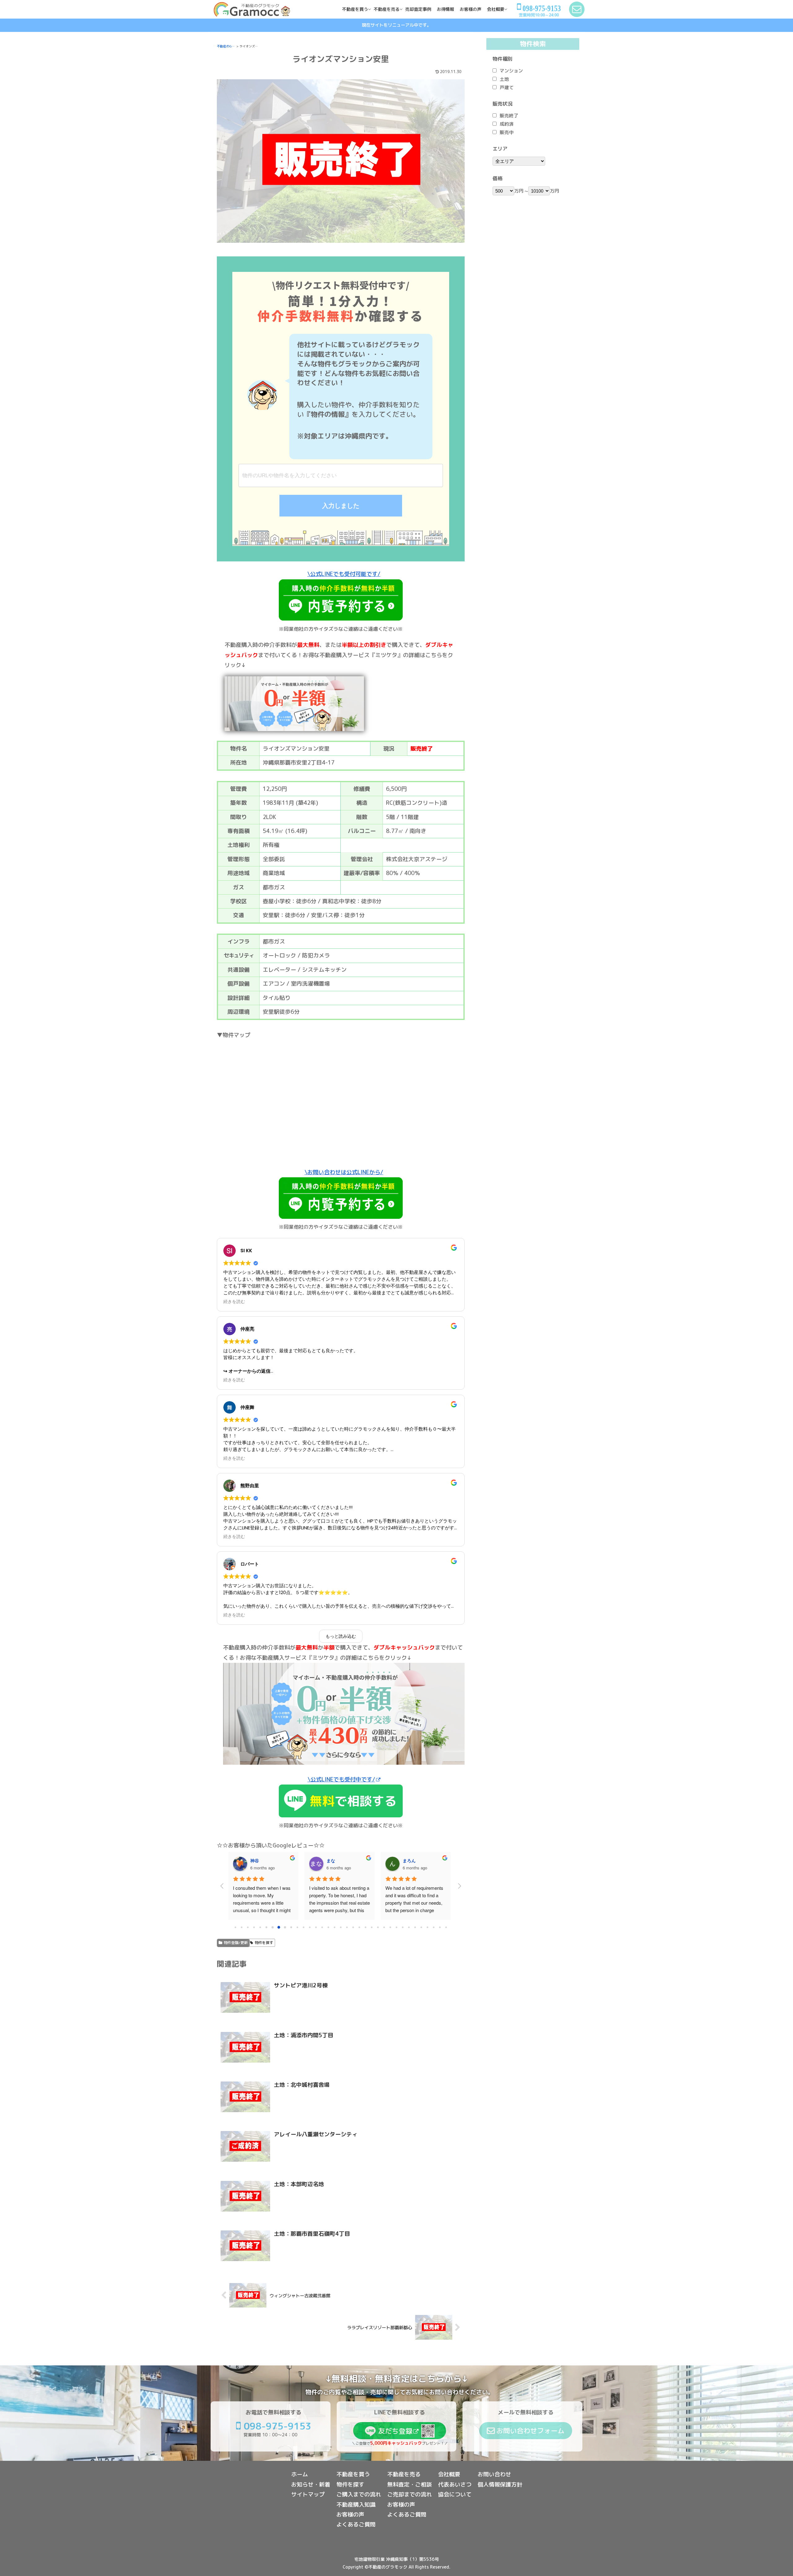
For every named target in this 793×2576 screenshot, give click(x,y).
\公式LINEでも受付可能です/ (344, 574)
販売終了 (509, 116)
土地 (504, 79)
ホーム (300, 2474)
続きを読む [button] (234, 1302)
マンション (511, 71)
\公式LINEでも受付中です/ (341, 1779)
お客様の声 (350, 2515)
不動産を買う (353, 2474)
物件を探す (264, 1943)
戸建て (507, 87)
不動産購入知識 (356, 2505)
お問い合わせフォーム (530, 2431)
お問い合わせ (494, 2474)
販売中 (507, 132)
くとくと (411, 1860)
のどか (333, 1860)
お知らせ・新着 (311, 2484)
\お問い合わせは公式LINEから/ (344, 1172)
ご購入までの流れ (359, 2494)
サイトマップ (308, 2494)
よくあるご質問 (356, 2524)
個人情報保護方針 (500, 2484)
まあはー (259, 1860)
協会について (455, 2494)
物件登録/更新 (236, 1943)
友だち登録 (395, 2431)
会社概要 (449, 2474)
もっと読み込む (341, 1636)
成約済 (507, 124)
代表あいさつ (455, 2484)
